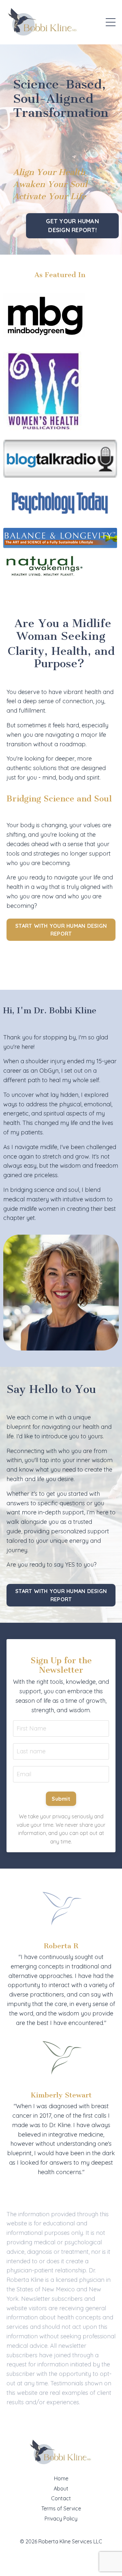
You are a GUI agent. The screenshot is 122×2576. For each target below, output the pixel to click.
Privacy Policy (61, 2519)
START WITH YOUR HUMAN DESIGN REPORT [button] (61, 930)
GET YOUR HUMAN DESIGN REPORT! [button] (72, 226)
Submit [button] (61, 1799)
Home (61, 2478)
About (61, 2489)
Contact (61, 2498)
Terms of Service (61, 2508)
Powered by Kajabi (61, 2559)
